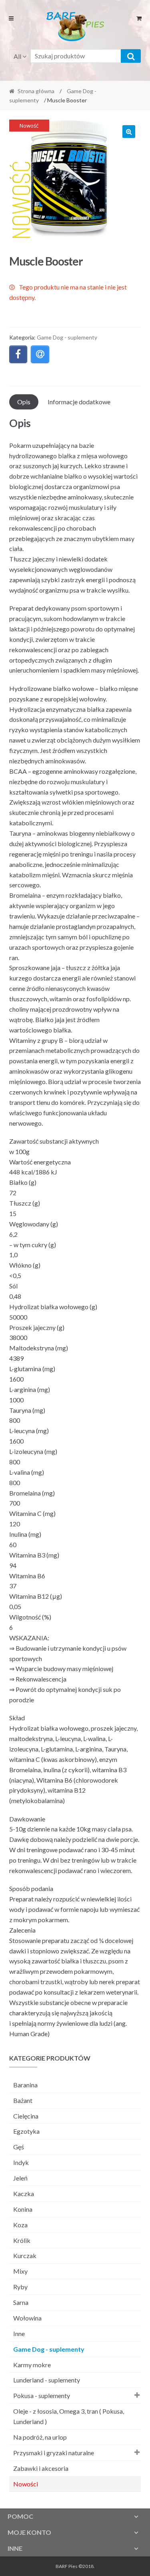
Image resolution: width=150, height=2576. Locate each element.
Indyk (21, 2162)
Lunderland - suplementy (47, 2380)
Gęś (19, 2147)
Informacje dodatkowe (79, 402)
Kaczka (24, 2194)
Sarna (21, 2302)
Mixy (20, 2271)
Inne (19, 2333)
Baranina (25, 2085)
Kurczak (25, 2255)
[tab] (24, 402)
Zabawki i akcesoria (41, 2468)
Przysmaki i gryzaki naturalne (54, 2453)
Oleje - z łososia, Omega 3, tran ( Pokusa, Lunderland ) (69, 2416)
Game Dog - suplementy (67, 337)
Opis (24, 402)
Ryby (20, 2287)
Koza (20, 2225)
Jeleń (20, 2178)
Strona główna (36, 91)
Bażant (23, 2100)
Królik (22, 2240)
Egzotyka (26, 2131)
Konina (23, 2209)
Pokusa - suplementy (42, 2395)
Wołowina (27, 2318)
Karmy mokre (32, 2365)
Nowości (26, 2484)
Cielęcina (26, 2116)
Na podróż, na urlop (40, 2437)
